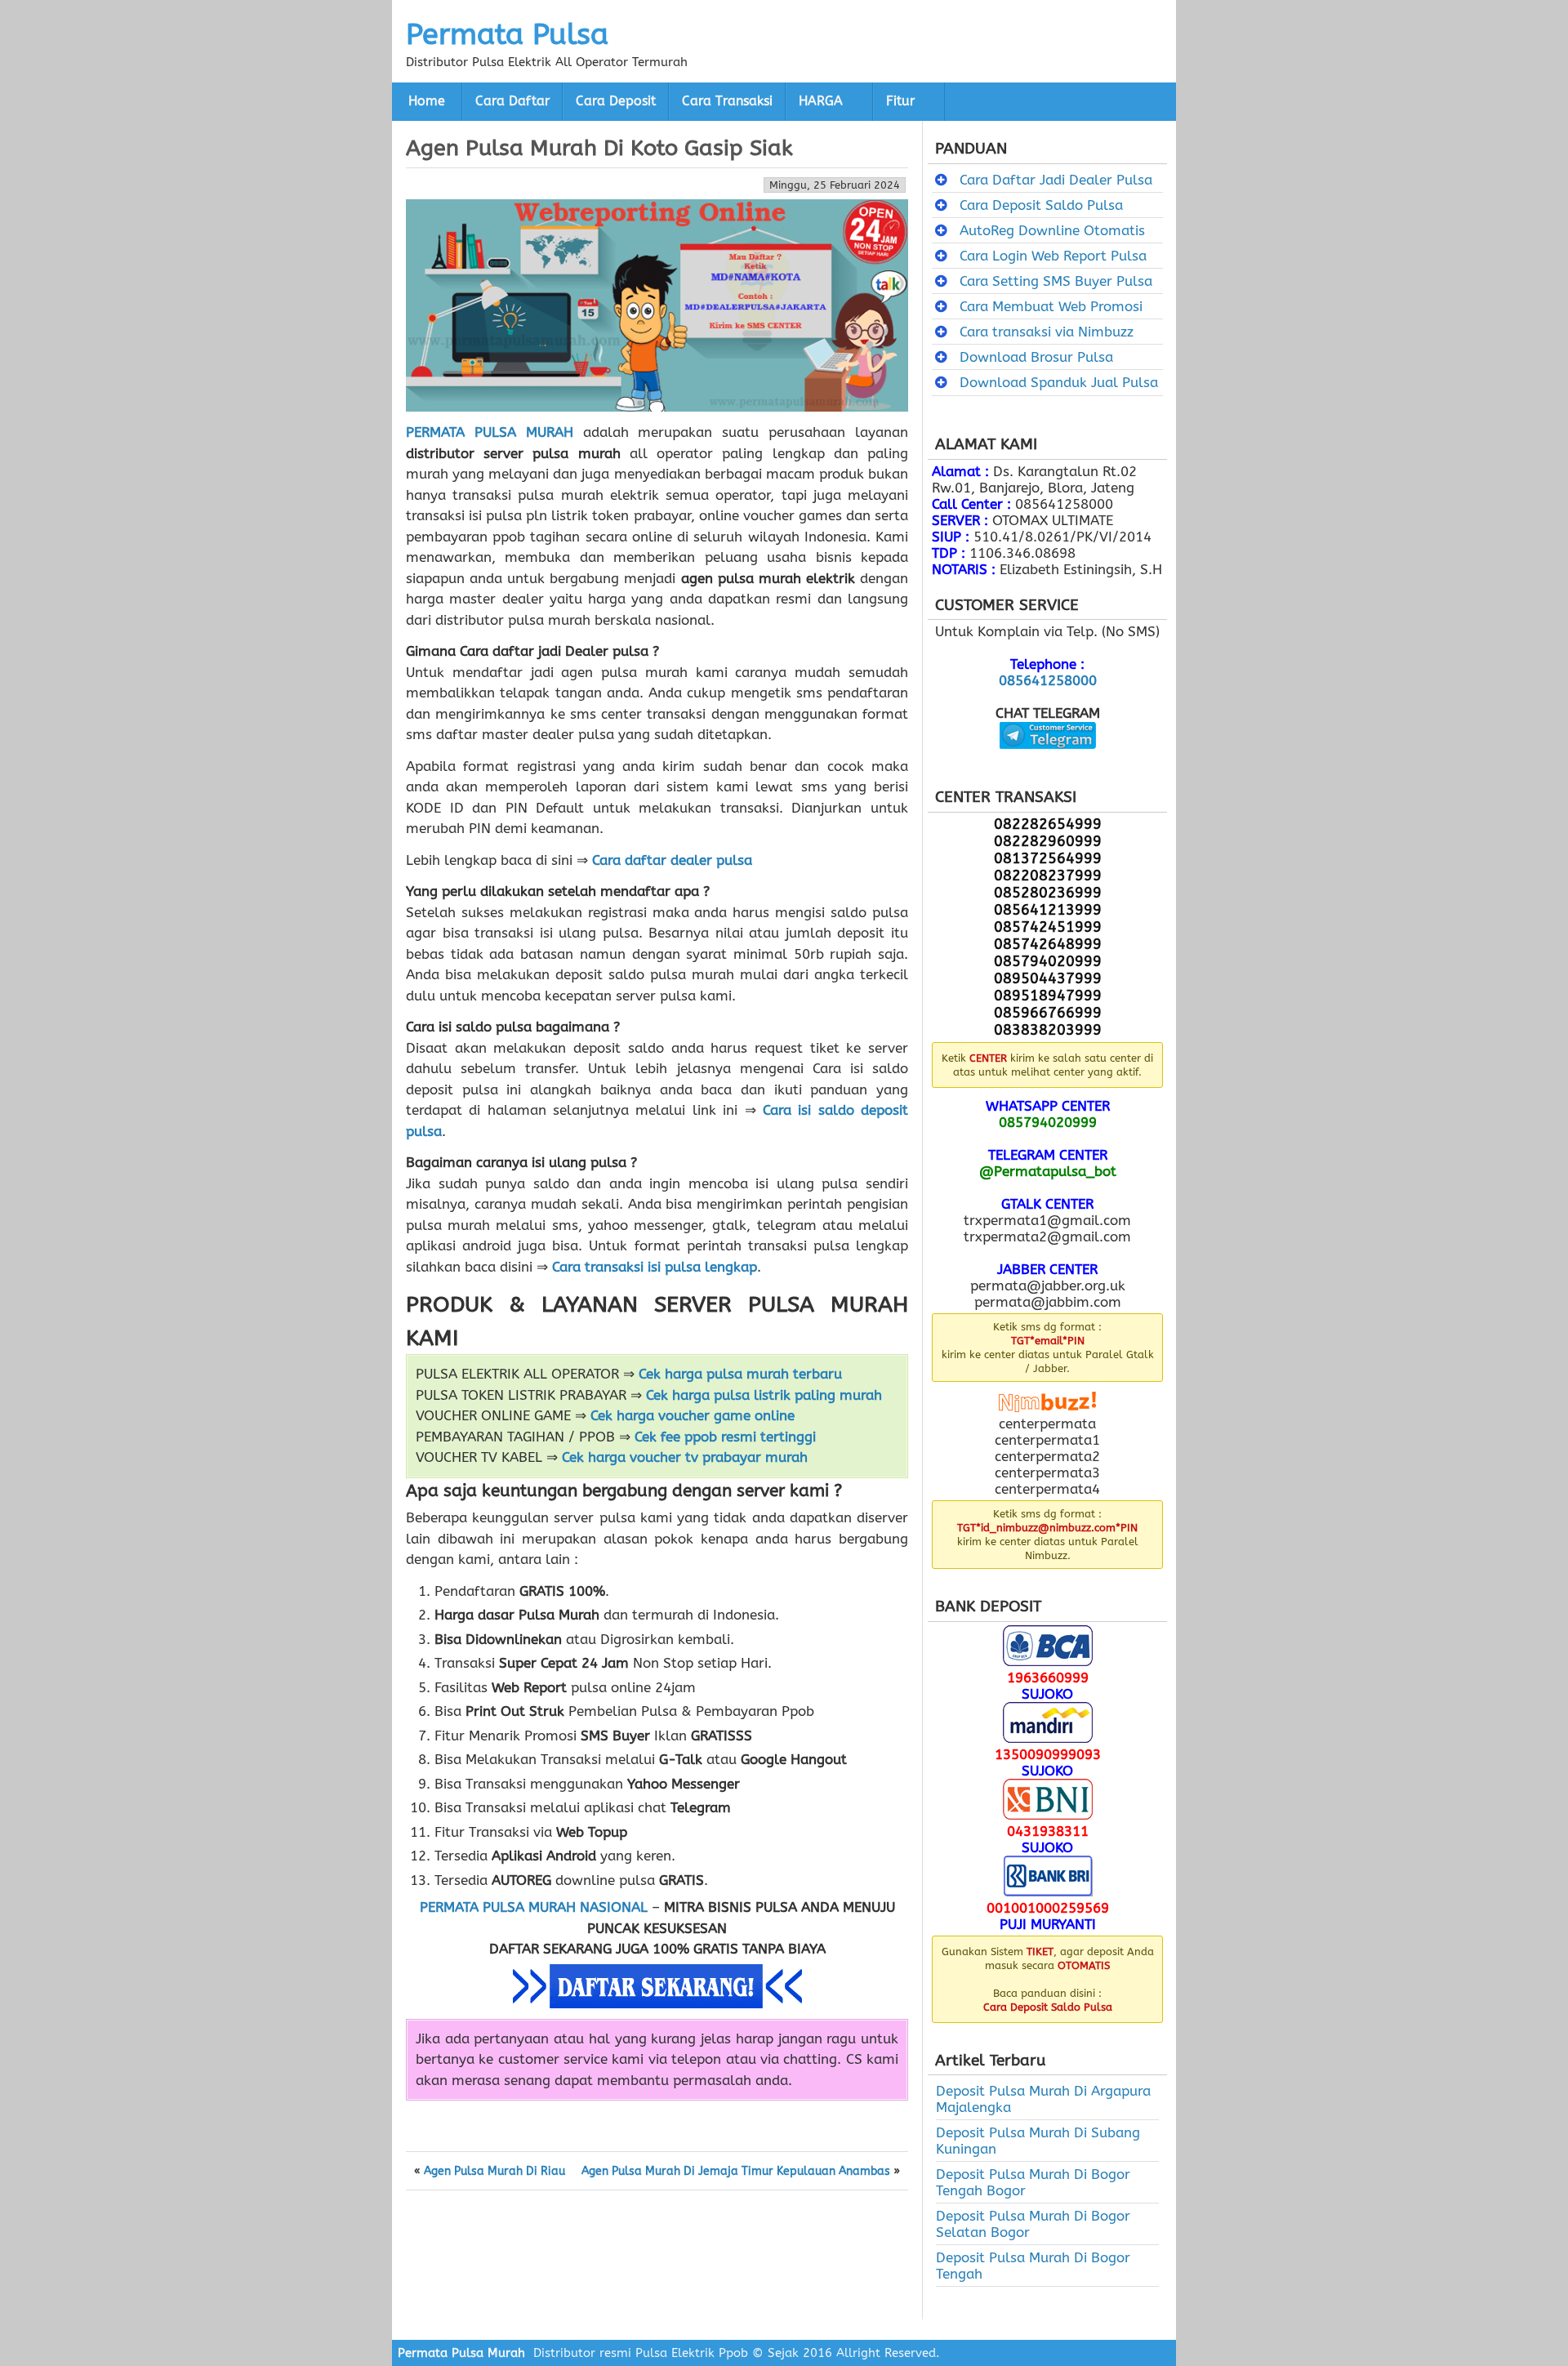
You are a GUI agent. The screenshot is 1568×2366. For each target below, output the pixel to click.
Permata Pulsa (507, 34)
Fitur (900, 101)
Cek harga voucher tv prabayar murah (685, 1457)
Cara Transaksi (727, 101)
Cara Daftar (512, 101)
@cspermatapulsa (1047, 761)
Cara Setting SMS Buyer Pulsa (1056, 281)
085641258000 (1048, 680)
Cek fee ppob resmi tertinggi (725, 1437)
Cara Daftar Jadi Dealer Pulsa (1056, 180)
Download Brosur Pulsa (1036, 357)
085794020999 (1048, 1122)
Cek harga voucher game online (693, 1415)
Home (427, 101)
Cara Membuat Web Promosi (1051, 306)
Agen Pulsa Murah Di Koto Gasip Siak (599, 148)
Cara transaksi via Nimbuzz (1047, 332)
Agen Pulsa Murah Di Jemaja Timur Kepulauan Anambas (736, 2172)
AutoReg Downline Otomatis (1052, 230)
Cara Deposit (616, 101)
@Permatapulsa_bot (1048, 1171)
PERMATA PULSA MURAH (490, 432)
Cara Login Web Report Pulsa (1053, 256)
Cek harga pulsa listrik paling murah (764, 1395)
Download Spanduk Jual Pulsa (1059, 382)
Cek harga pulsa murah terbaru (740, 1374)
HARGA (821, 101)
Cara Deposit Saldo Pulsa (1041, 205)
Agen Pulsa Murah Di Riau (494, 2172)
